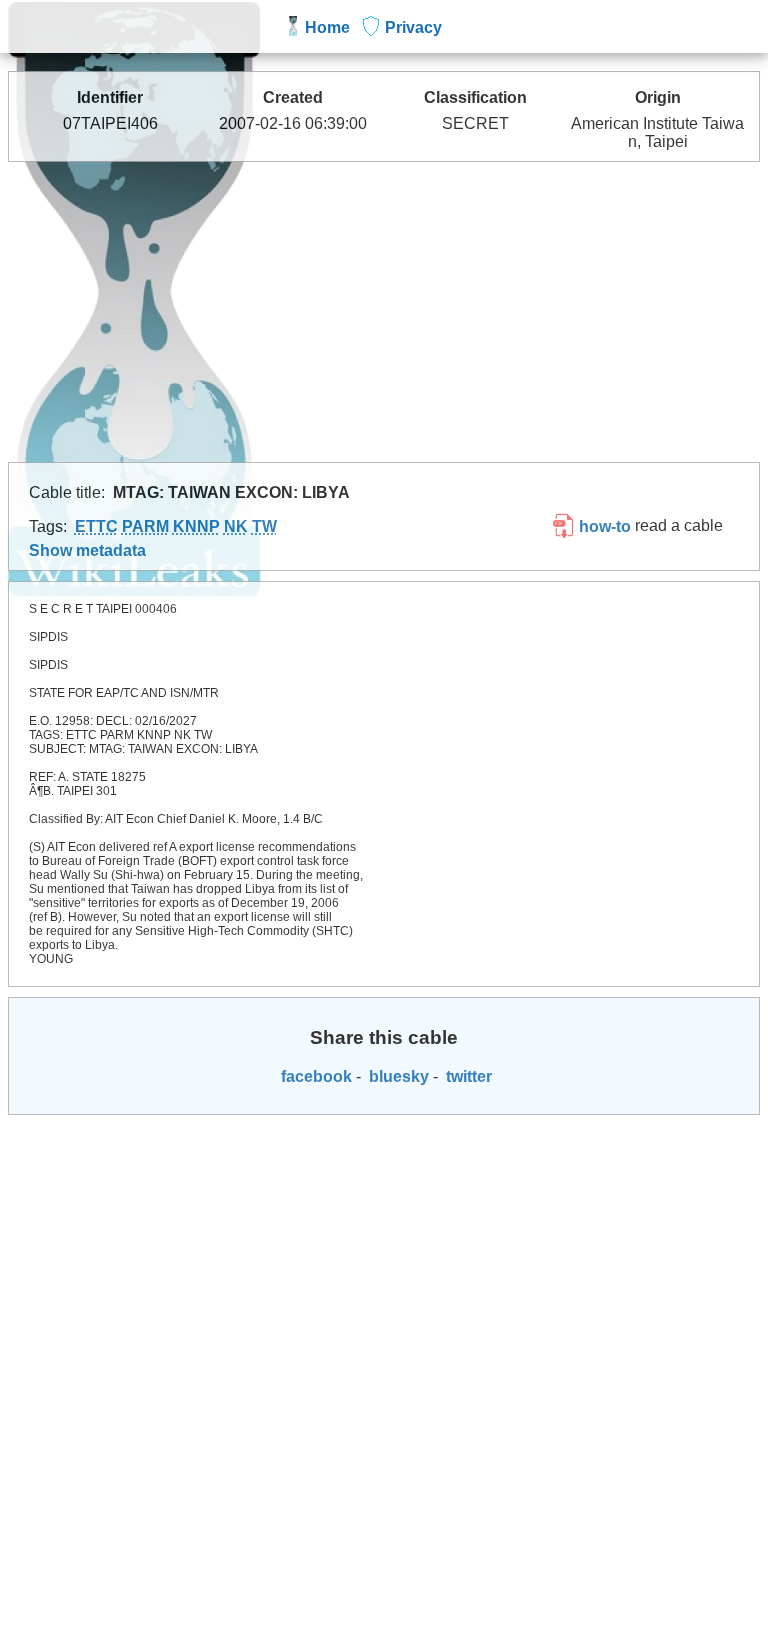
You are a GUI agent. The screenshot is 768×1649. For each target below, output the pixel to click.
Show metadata (87, 550)
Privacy (413, 27)
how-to (603, 526)
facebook (314, 1076)
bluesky (397, 1076)
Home (327, 27)
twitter (467, 1076)
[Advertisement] (384, 312)
